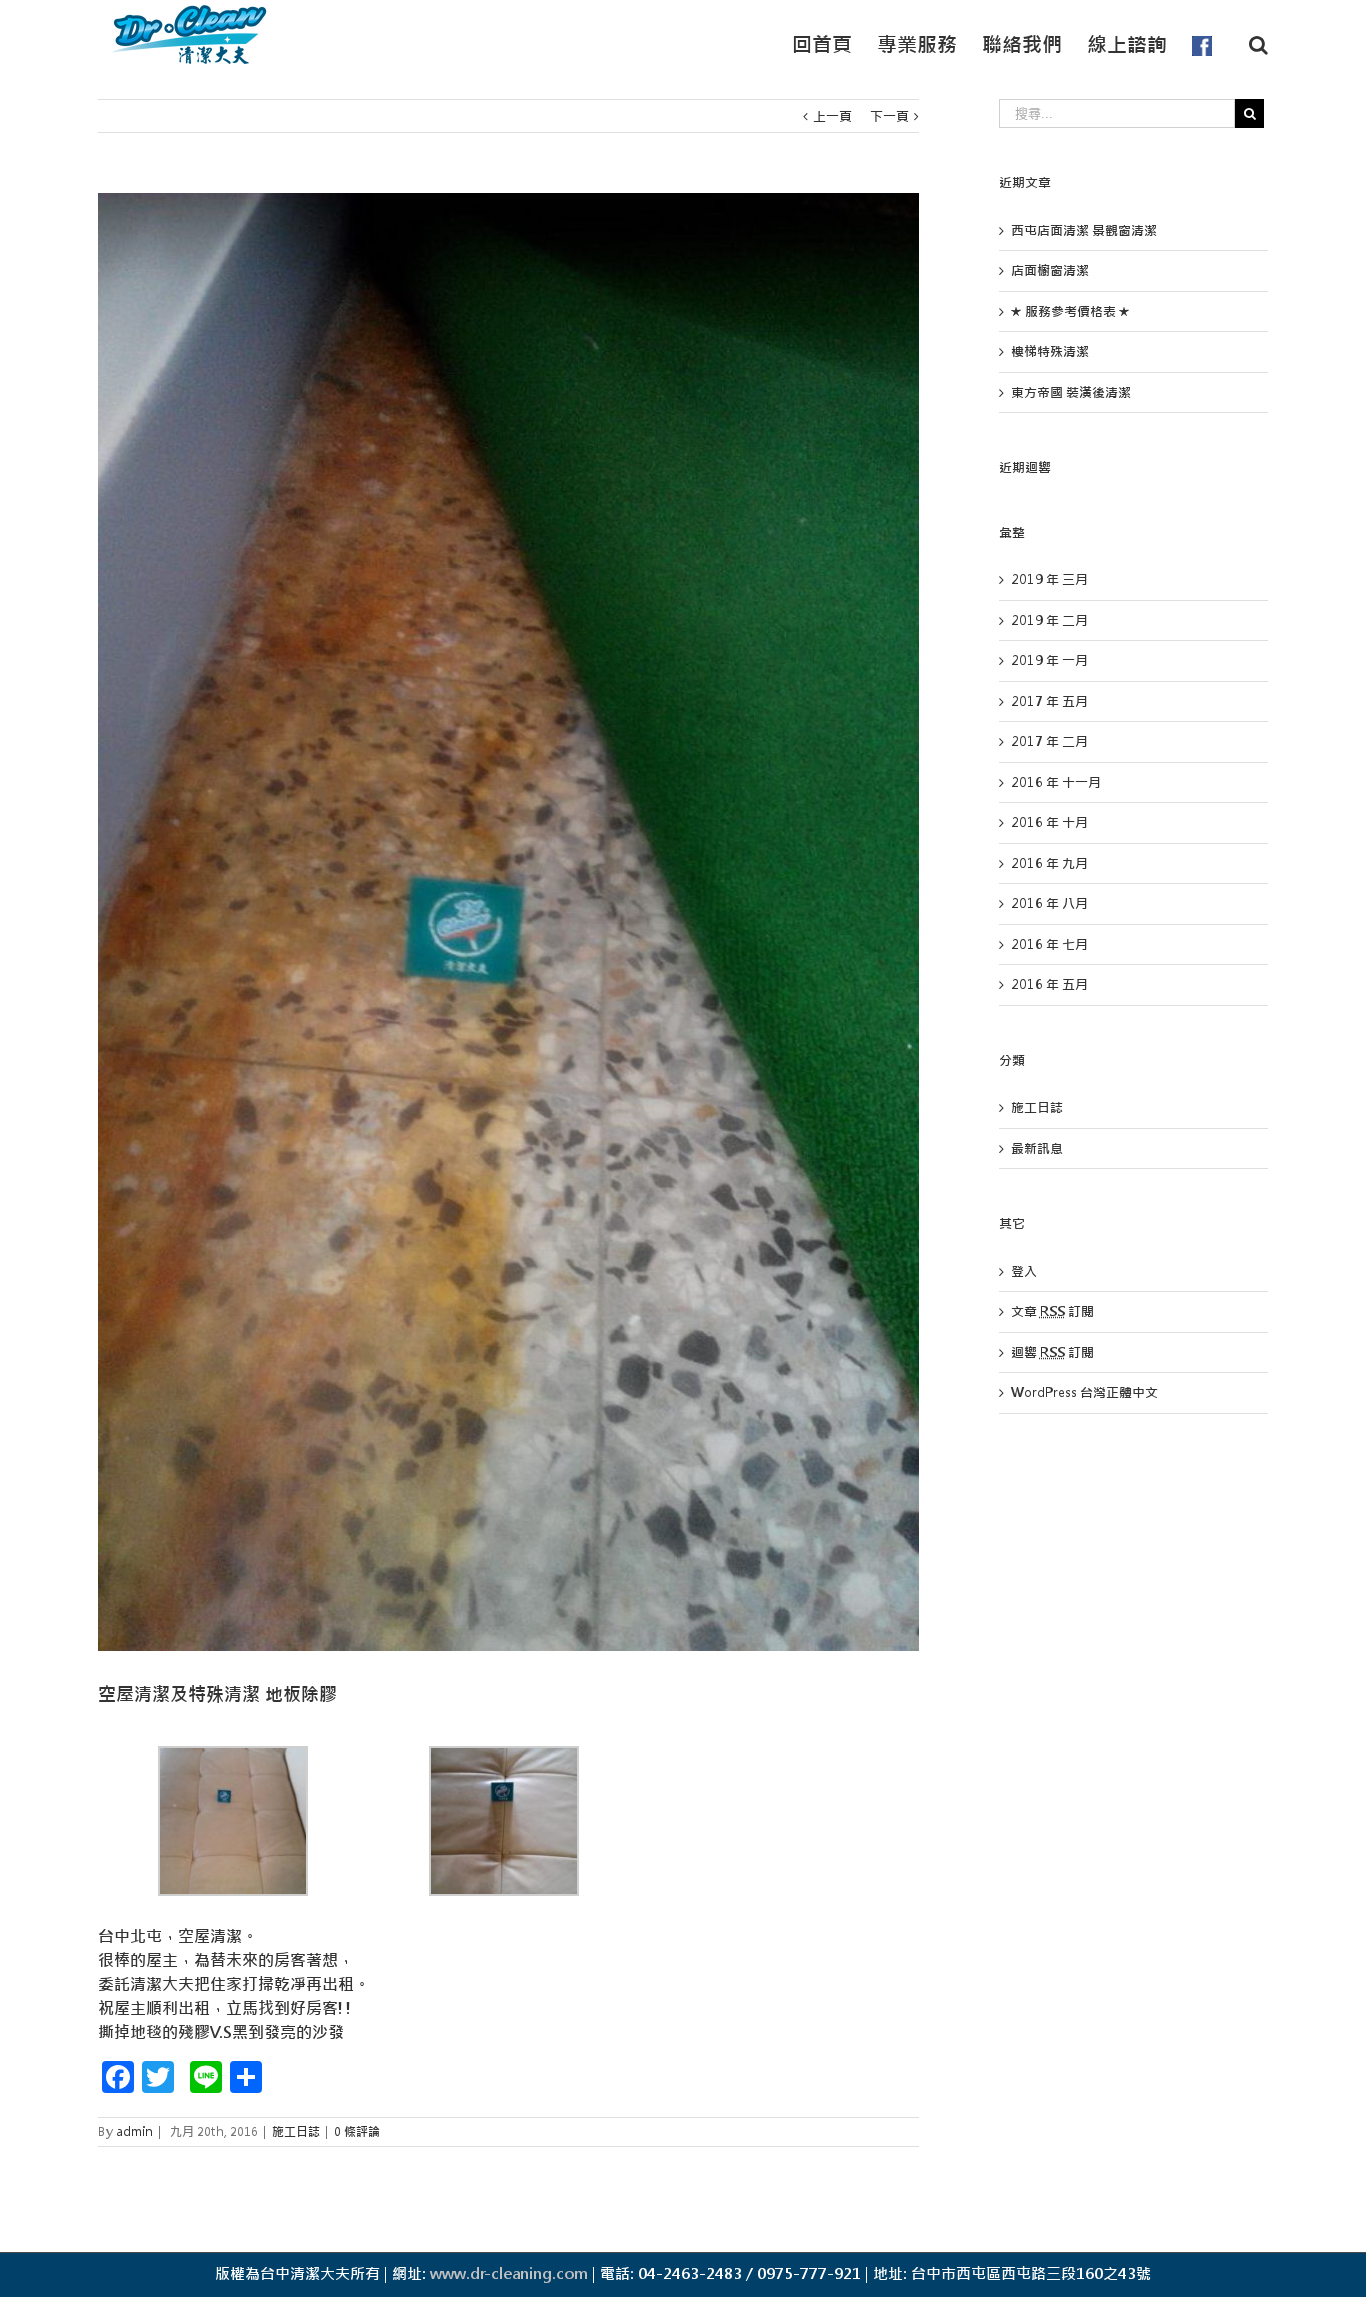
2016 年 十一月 (1056, 782)
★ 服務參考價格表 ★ (1070, 311)
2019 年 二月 (1049, 620)
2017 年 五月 (1049, 701)
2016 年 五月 (1049, 984)
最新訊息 (1037, 1148)
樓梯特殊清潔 (1050, 351)
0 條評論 (357, 2132)
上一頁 (832, 116)
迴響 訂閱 (1052, 1352)
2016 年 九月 (1049, 863)
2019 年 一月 (1049, 660)
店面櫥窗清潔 (1050, 270)
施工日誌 (296, 2132)
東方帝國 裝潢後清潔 (1071, 392)
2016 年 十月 (1049, 822)
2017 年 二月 (1049, 741)
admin (134, 2132)
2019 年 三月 (1049, 579)
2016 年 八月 (1049, 903)
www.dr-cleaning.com (509, 2273)
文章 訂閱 (1052, 1311)
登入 (1024, 1271)
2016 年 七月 (1049, 944)
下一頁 (889, 116)
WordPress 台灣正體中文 (1084, 1392)
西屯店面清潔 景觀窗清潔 (1084, 230)
